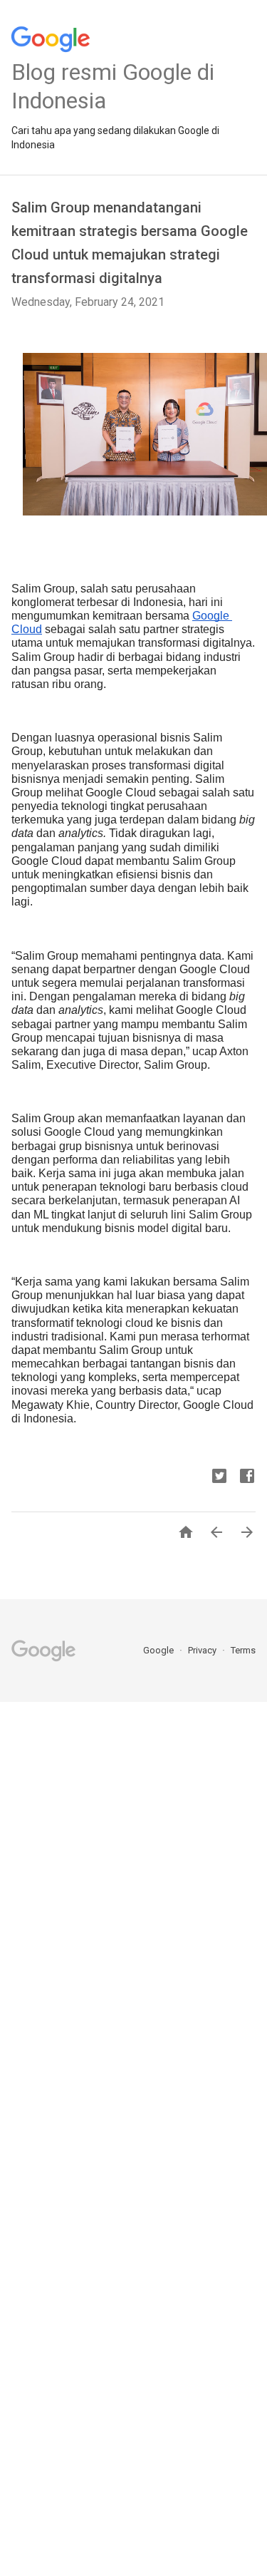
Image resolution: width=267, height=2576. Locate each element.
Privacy (203, 1650)
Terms (243, 1650)
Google (159, 1650)
